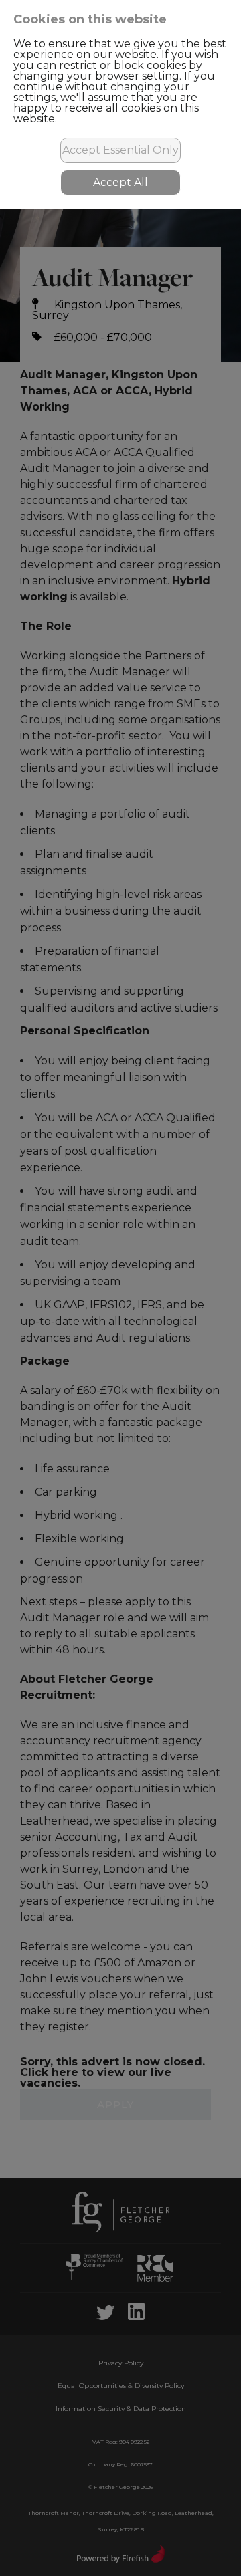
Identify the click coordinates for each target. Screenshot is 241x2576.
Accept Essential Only (120, 150)
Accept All (120, 182)
